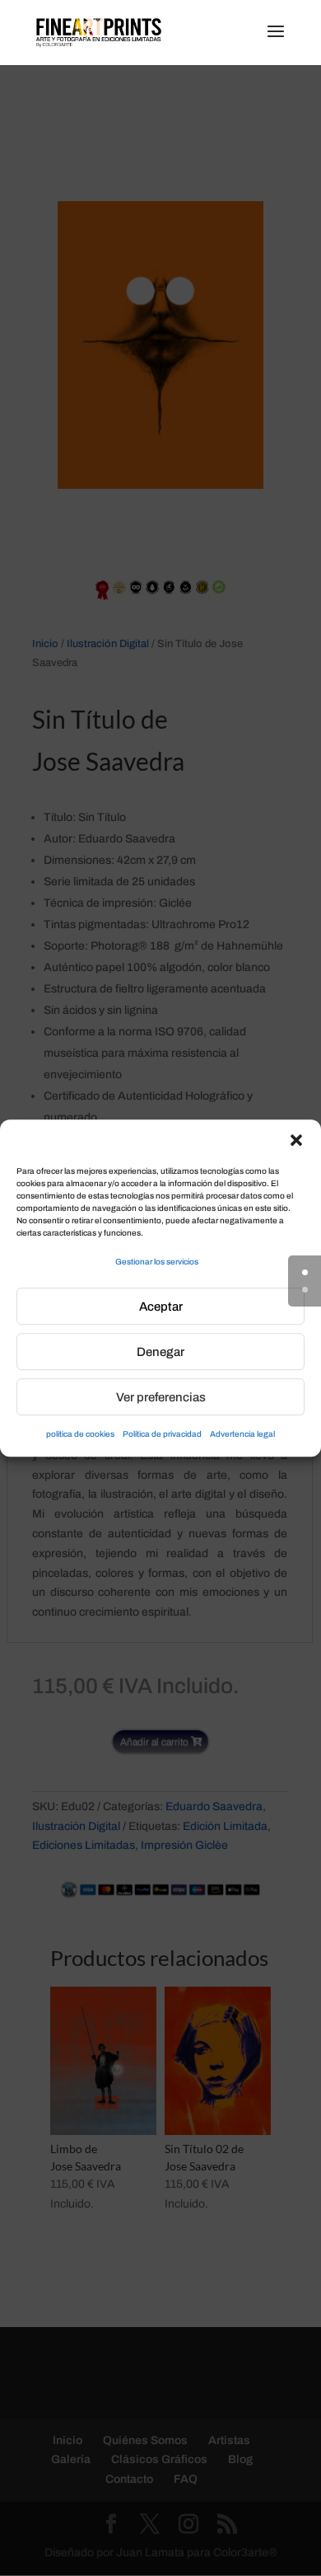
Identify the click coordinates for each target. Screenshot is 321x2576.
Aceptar (161, 1307)
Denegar (160, 1352)
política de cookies (80, 1435)
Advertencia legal (242, 1435)
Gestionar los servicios (157, 1262)
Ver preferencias (161, 1397)
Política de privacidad (162, 1435)
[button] (296, 1140)
